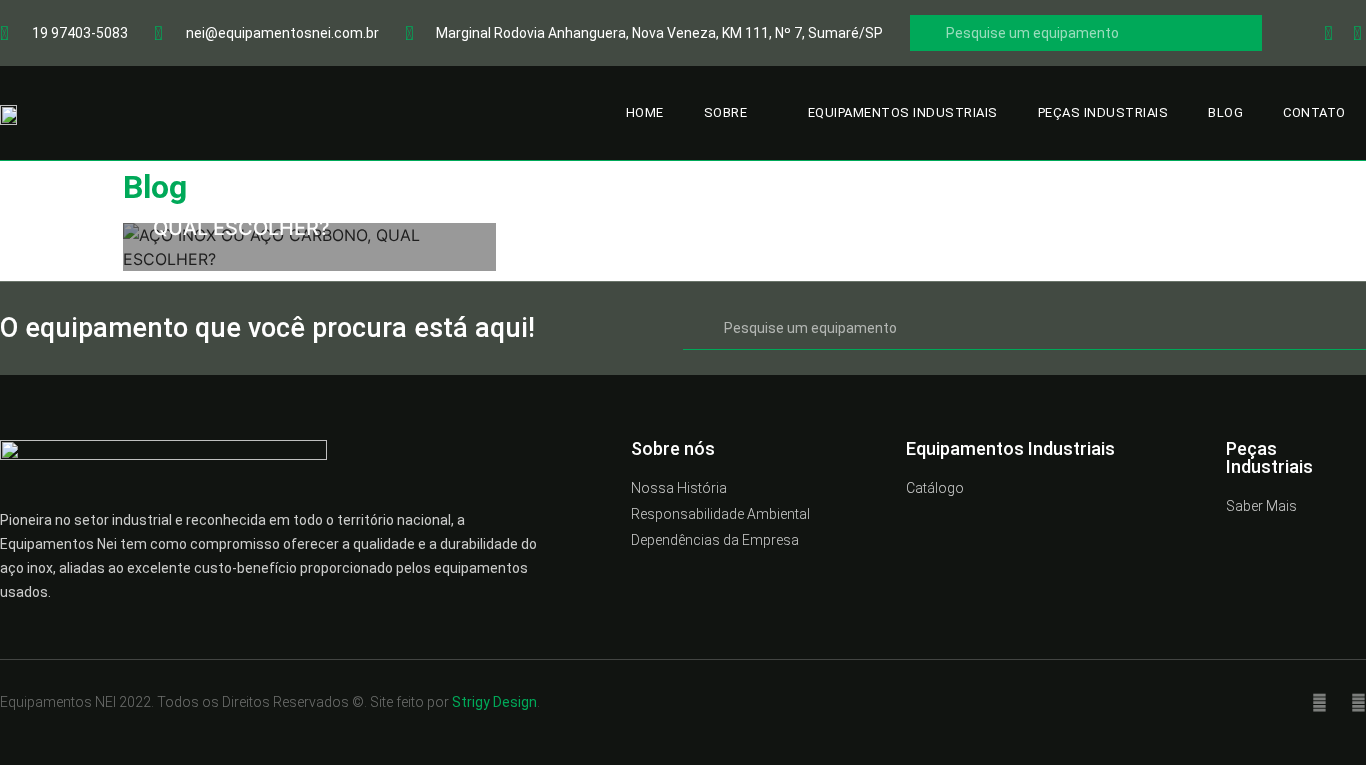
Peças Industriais (1103, 112)
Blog (1225, 112)
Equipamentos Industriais (903, 112)
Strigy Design (494, 702)
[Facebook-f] (1319, 702)
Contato (1314, 112)
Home (645, 112)
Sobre (726, 112)
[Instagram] (1358, 702)
